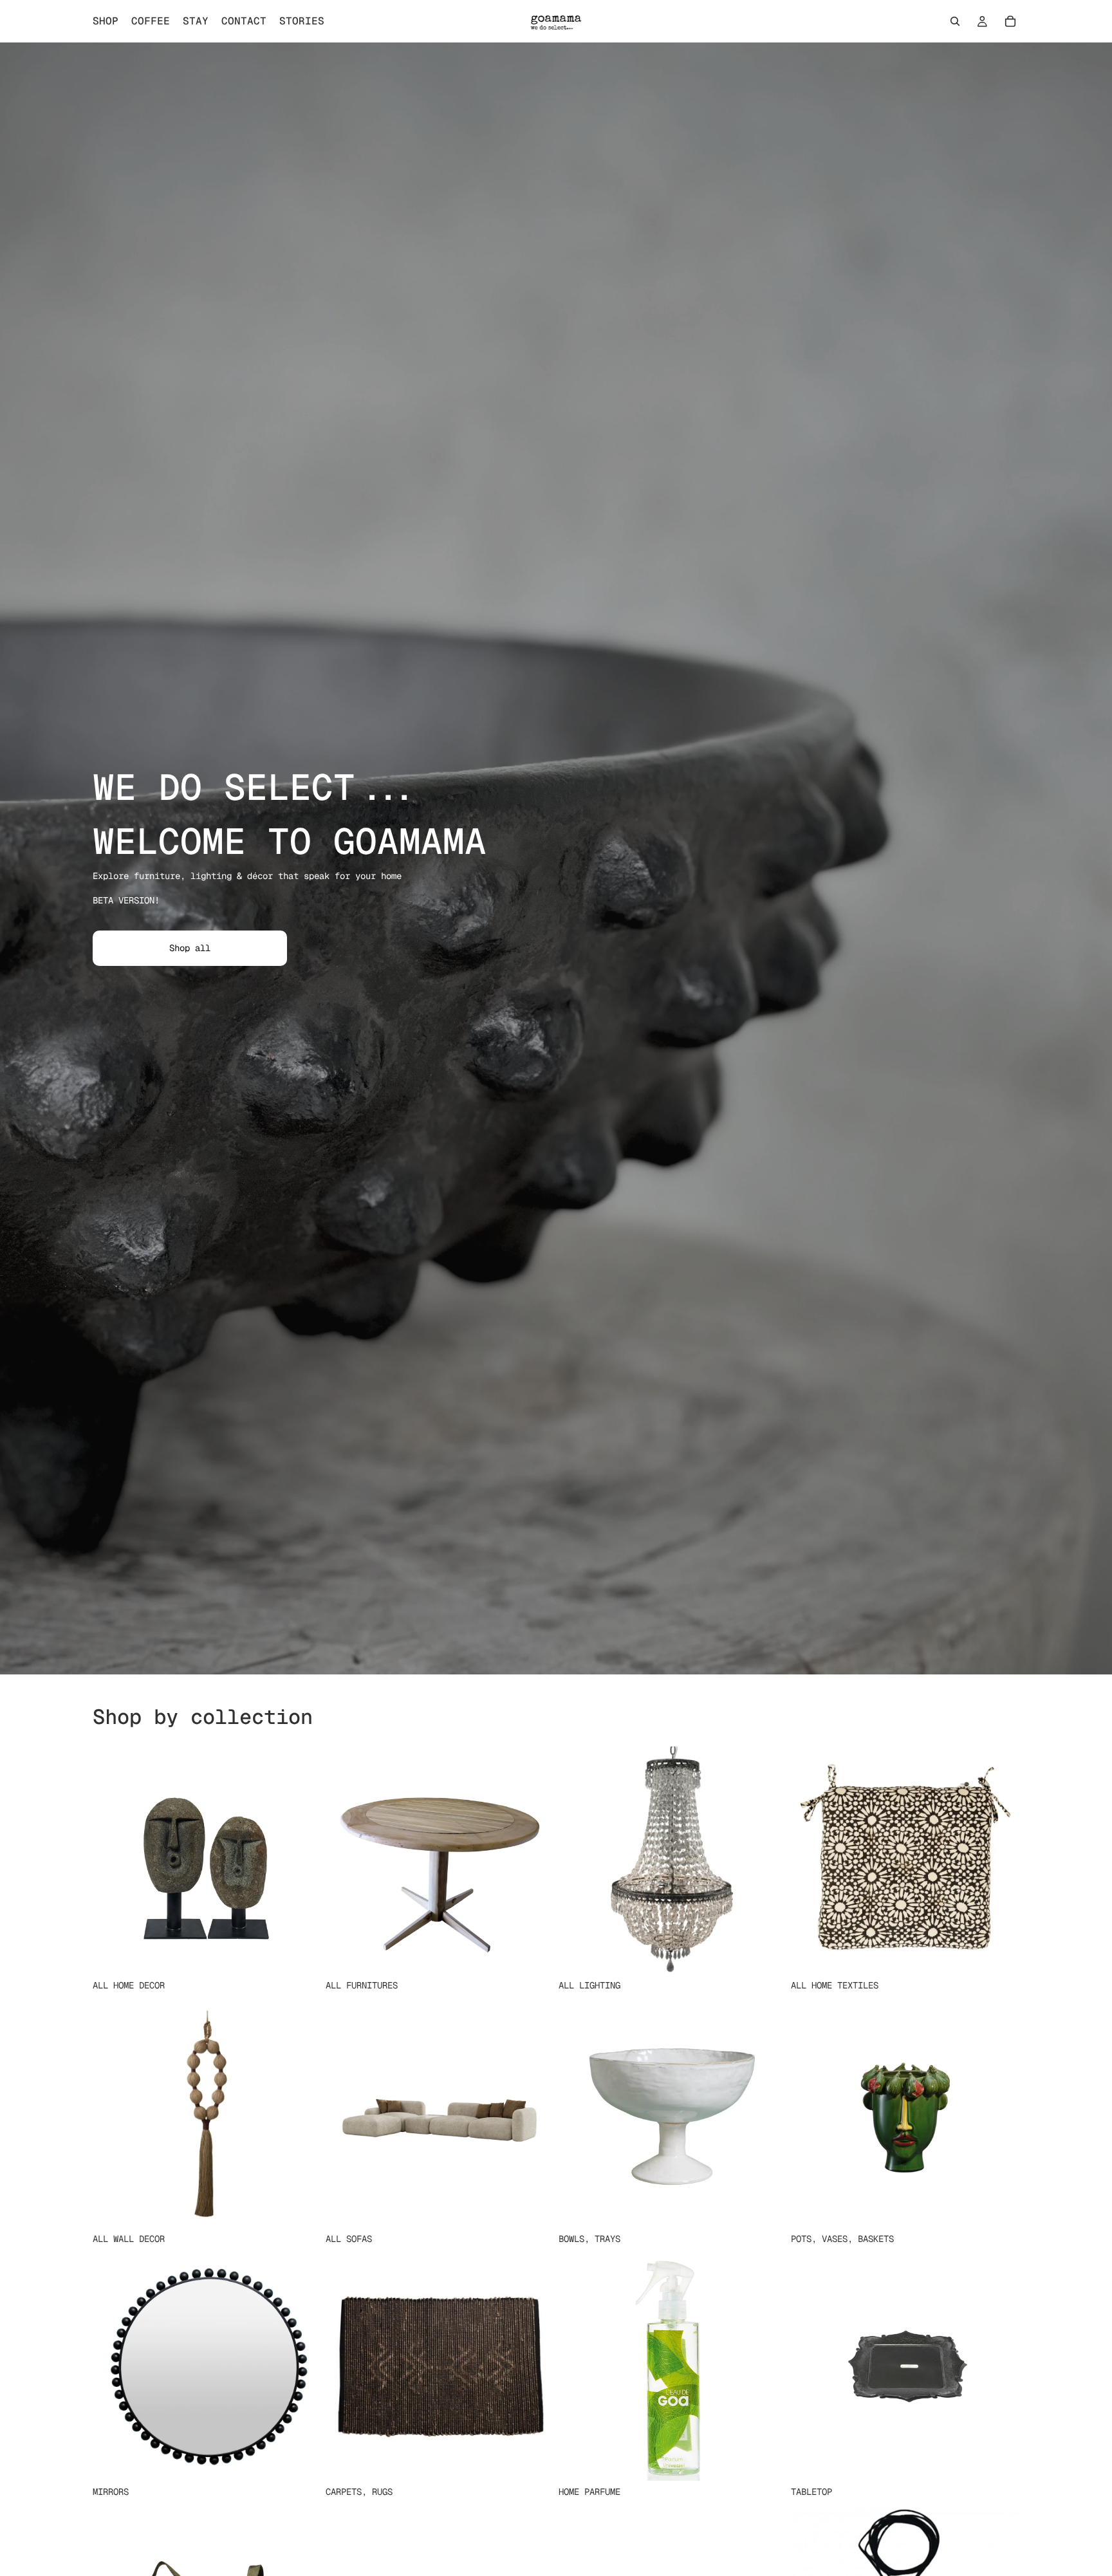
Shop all (190, 948)
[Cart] (1010, 21)
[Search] (955, 21)
